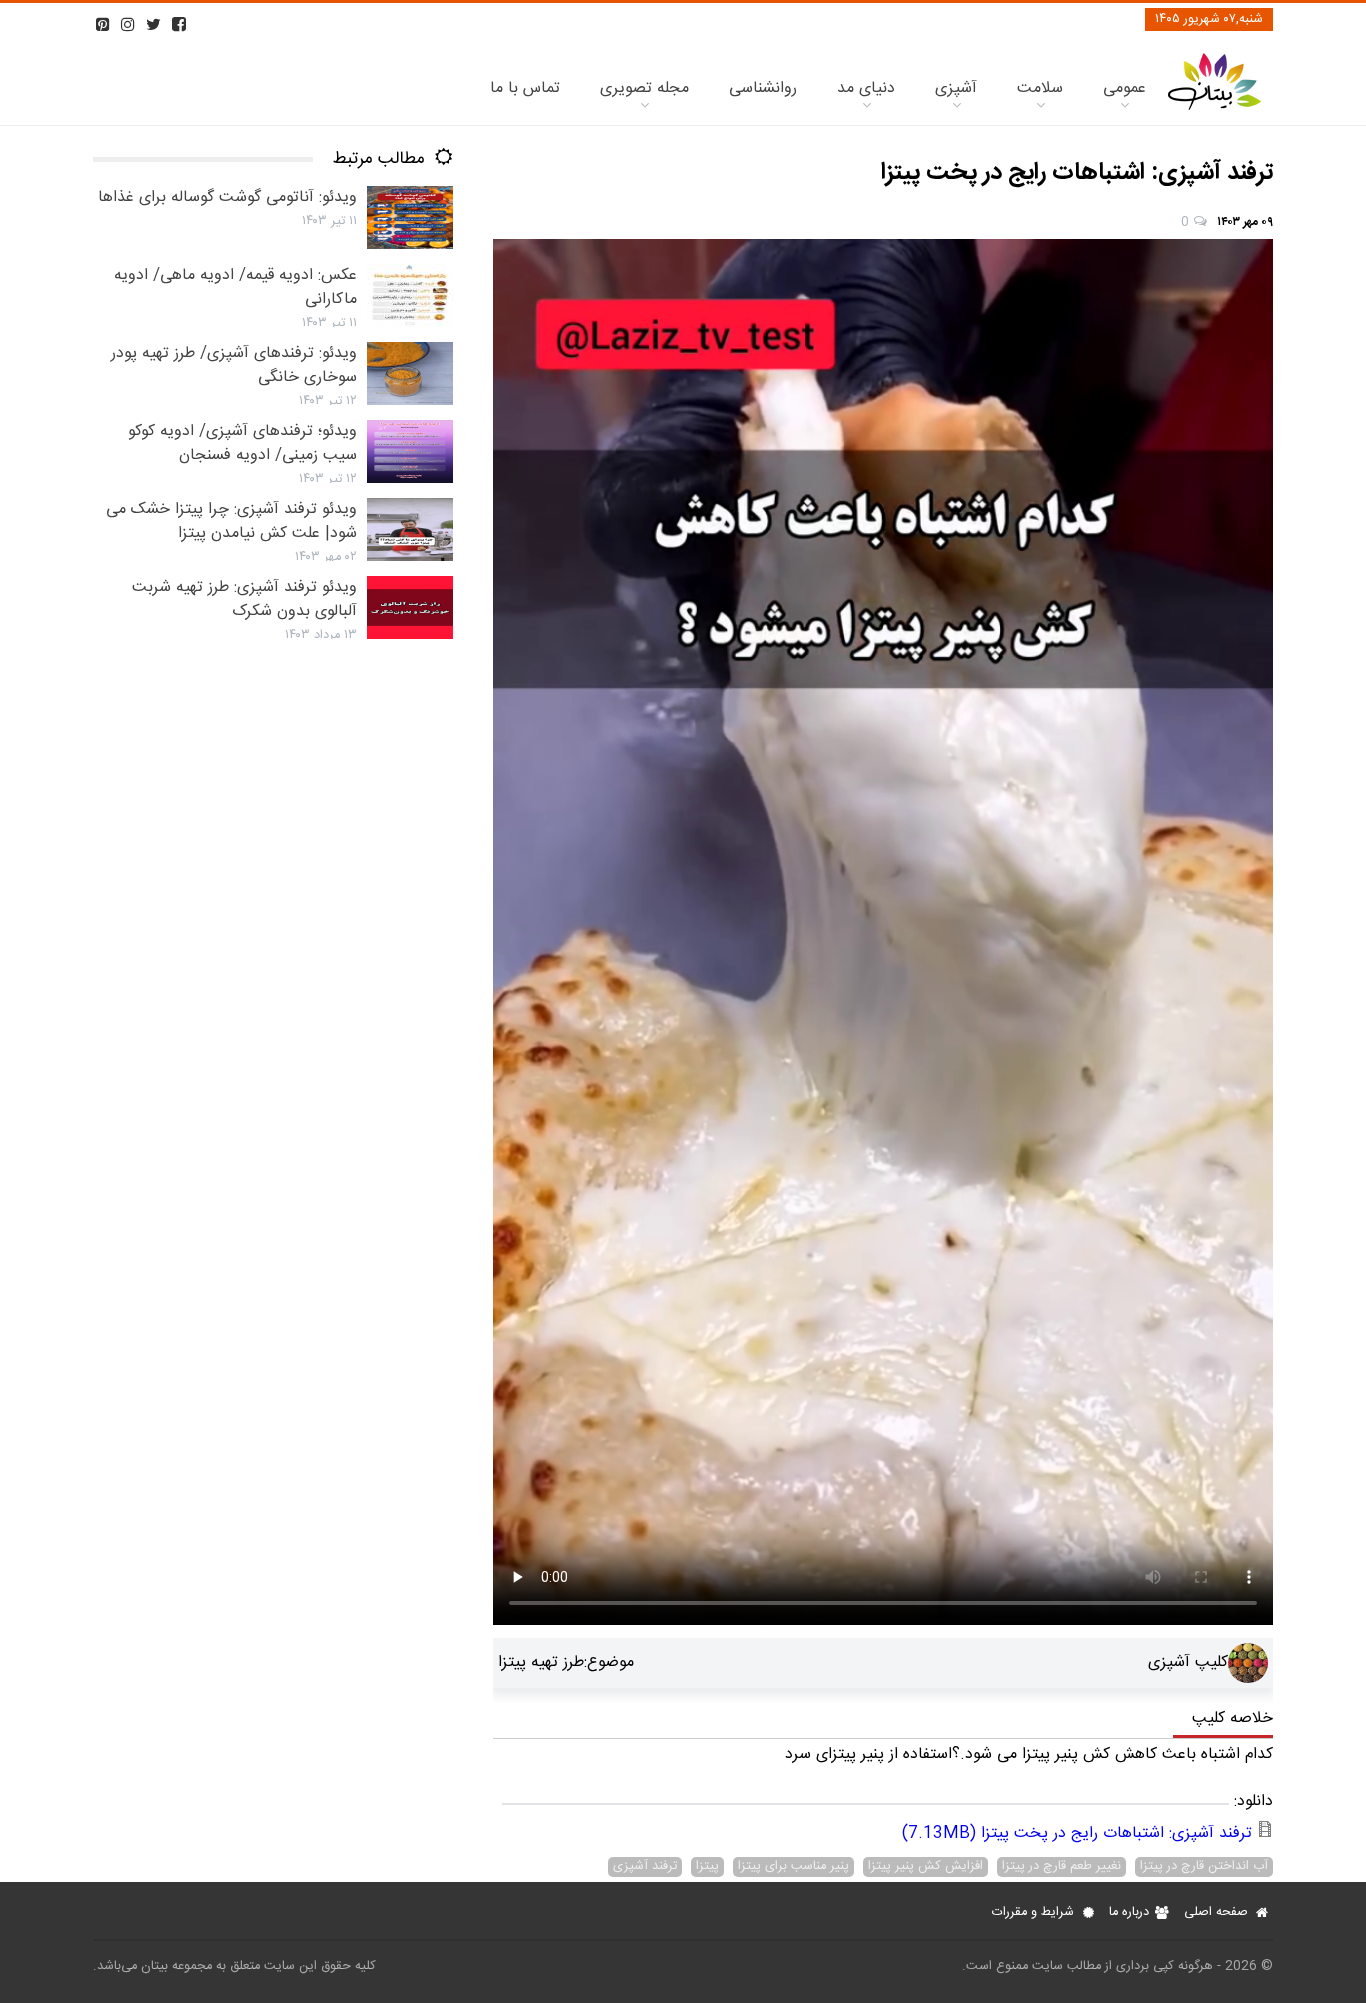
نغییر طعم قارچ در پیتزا (1061, 1867)
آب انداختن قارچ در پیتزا (1204, 1867)
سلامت (1040, 88)
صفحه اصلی (1216, 1912)
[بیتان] (1214, 107)
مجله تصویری (644, 88)
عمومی (1124, 88)
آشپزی (956, 88)
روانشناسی (763, 88)
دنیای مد (866, 88)
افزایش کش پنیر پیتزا (925, 1867)
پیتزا (707, 1867)
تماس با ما (525, 88)
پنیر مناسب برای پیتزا (793, 1867)
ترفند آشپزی (645, 1867)
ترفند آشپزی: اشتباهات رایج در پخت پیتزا (1077, 1833)
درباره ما (1129, 1912)
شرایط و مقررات (1033, 1912)
